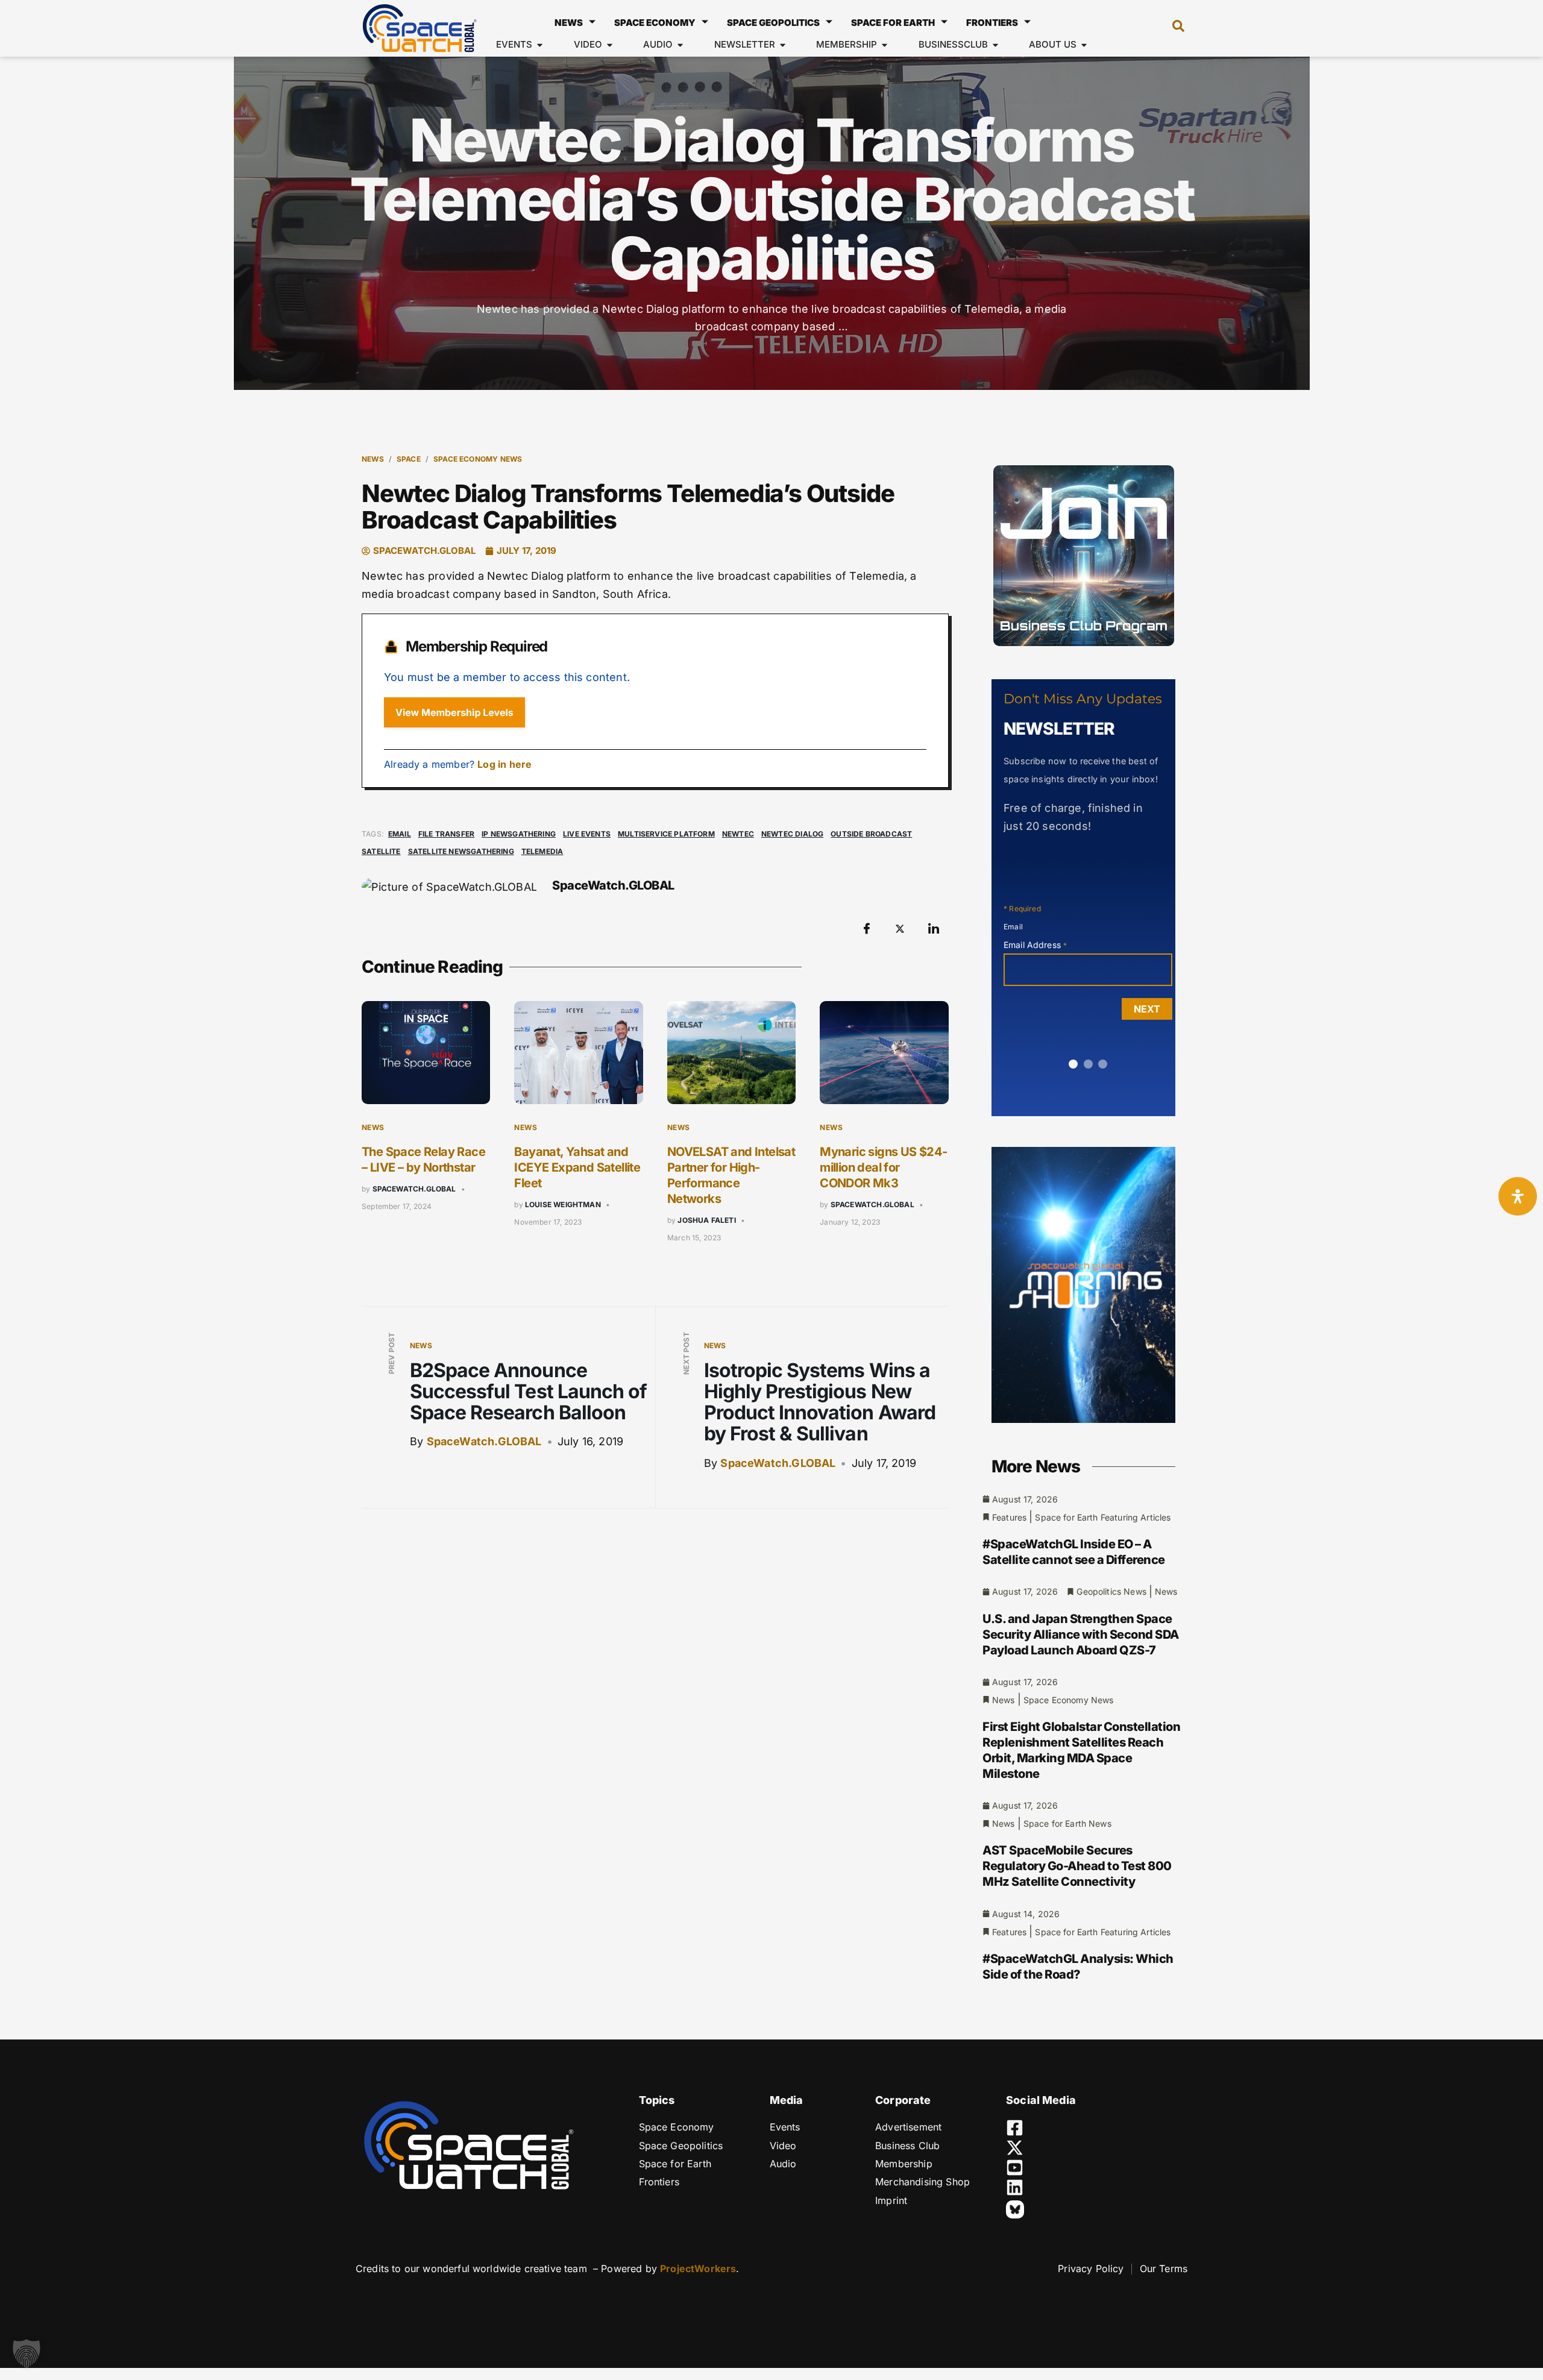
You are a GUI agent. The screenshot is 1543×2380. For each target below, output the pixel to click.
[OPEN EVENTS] (540, 45)
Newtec (738, 834)
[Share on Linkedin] (934, 929)
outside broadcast (871, 834)
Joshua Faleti (706, 1220)
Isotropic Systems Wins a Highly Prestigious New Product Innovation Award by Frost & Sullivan (820, 1402)
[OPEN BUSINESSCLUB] (995, 45)
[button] (1172, 28)
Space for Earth (893, 23)
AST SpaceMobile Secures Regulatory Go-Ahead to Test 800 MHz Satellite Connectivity (1077, 1866)
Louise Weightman (563, 1204)
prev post (391, 1354)
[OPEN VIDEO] (610, 45)
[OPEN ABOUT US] (1084, 45)
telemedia (542, 851)
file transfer (446, 834)
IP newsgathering (519, 834)
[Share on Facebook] (867, 929)
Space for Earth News (1067, 1823)
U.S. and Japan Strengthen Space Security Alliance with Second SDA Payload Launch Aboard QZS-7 (1081, 1634)
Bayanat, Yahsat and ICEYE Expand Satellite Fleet (577, 1167)
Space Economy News (478, 459)
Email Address (1035, 945)
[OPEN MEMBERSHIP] (885, 45)
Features (1009, 1517)
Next (1147, 1009)
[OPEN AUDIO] (680, 45)
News (569, 23)
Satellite (381, 851)
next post (686, 1353)
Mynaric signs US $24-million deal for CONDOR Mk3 (883, 1167)
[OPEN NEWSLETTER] (783, 45)
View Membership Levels (454, 712)
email (400, 834)
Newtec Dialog (792, 834)
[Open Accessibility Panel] (1518, 1196)
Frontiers (992, 23)
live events (587, 834)
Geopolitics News (1111, 1591)
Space (409, 459)
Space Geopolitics (773, 23)
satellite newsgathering (461, 851)
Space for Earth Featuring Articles (1103, 1517)
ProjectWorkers (698, 2269)
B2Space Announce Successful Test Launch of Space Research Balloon (528, 1391)
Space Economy (655, 23)
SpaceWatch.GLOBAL (414, 1189)
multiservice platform (666, 834)
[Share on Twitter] (900, 929)
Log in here (504, 764)
